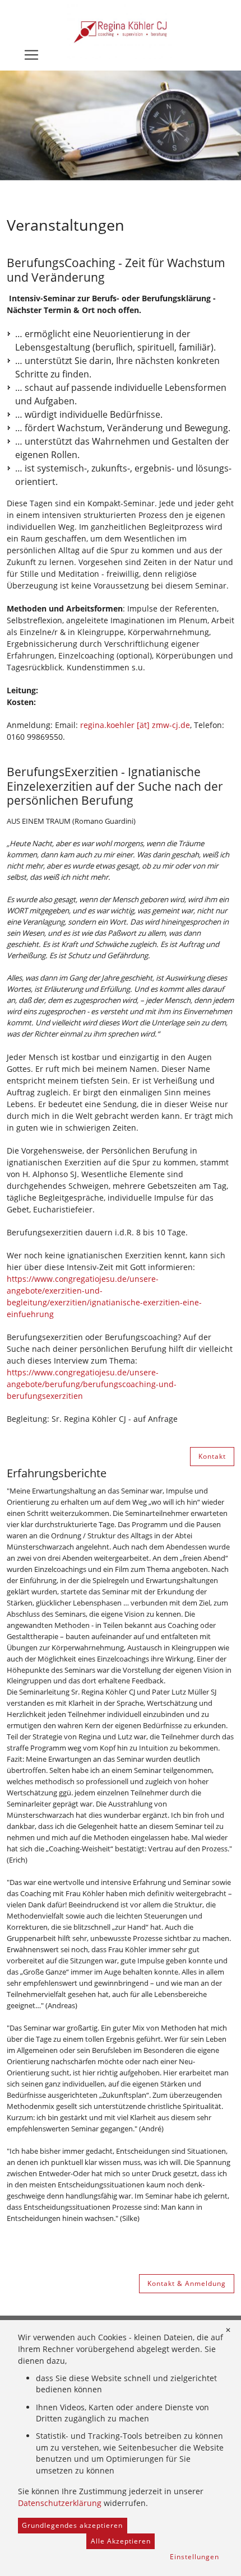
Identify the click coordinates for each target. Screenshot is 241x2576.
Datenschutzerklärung (60, 2503)
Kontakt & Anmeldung (187, 2283)
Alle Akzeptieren (121, 2541)
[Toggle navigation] (31, 55)
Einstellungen (194, 2557)
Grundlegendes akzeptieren (72, 2525)
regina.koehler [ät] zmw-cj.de (135, 725)
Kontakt (212, 1456)
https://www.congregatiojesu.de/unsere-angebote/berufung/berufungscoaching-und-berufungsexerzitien (92, 1384)
